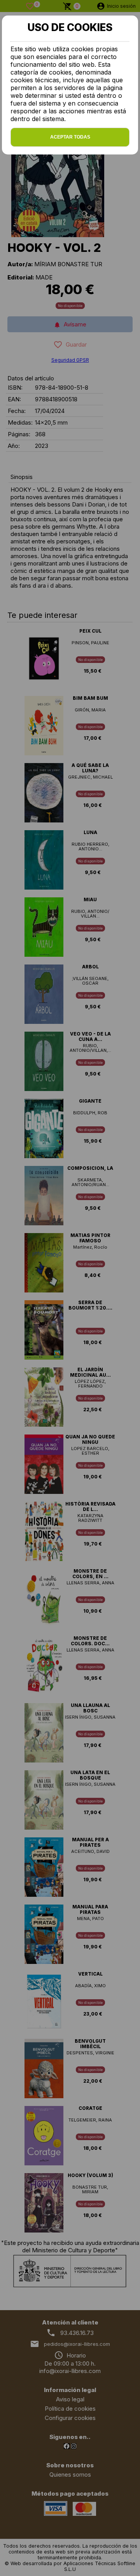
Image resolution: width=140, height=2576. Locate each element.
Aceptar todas (70, 137)
